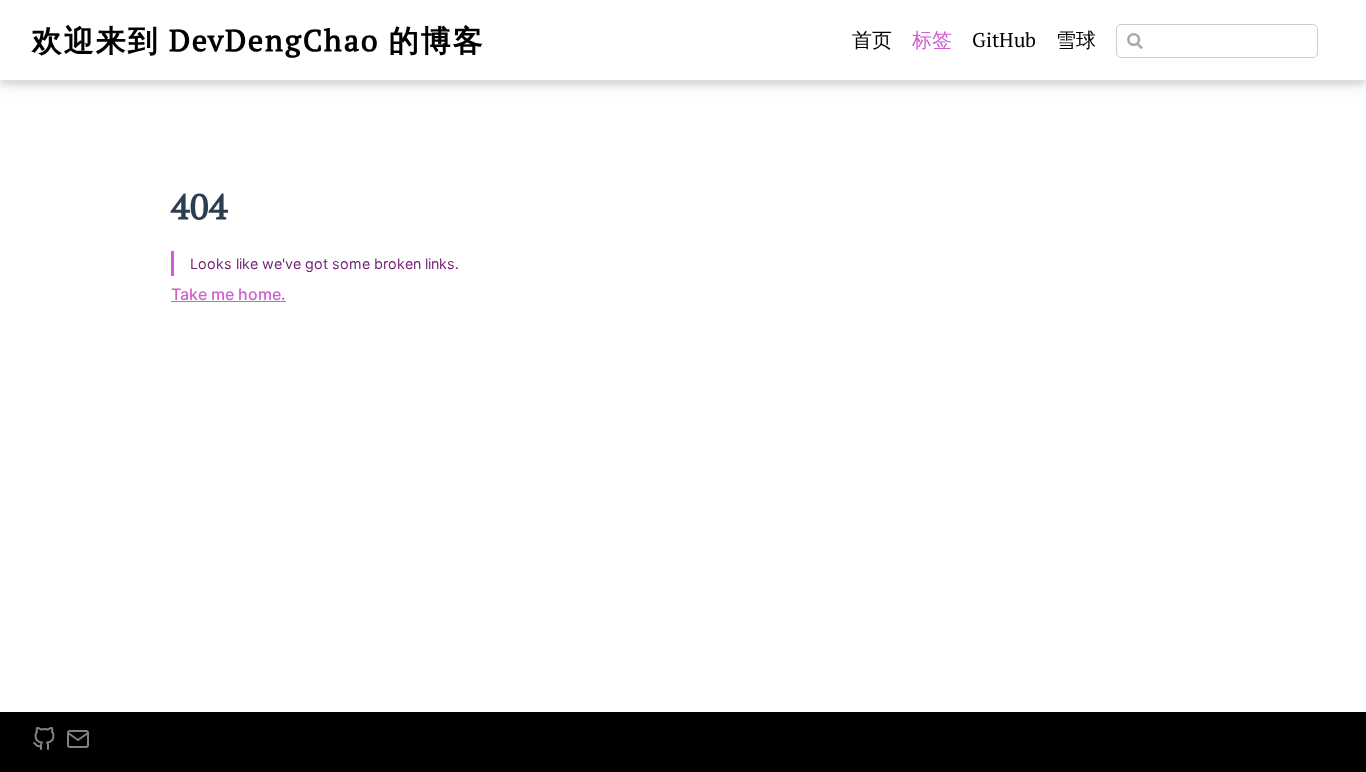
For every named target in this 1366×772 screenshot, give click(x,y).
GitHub (1004, 39)
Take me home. (228, 294)
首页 (872, 39)
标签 (932, 39)
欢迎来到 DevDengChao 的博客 (258, 40)
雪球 (1076, 39)
